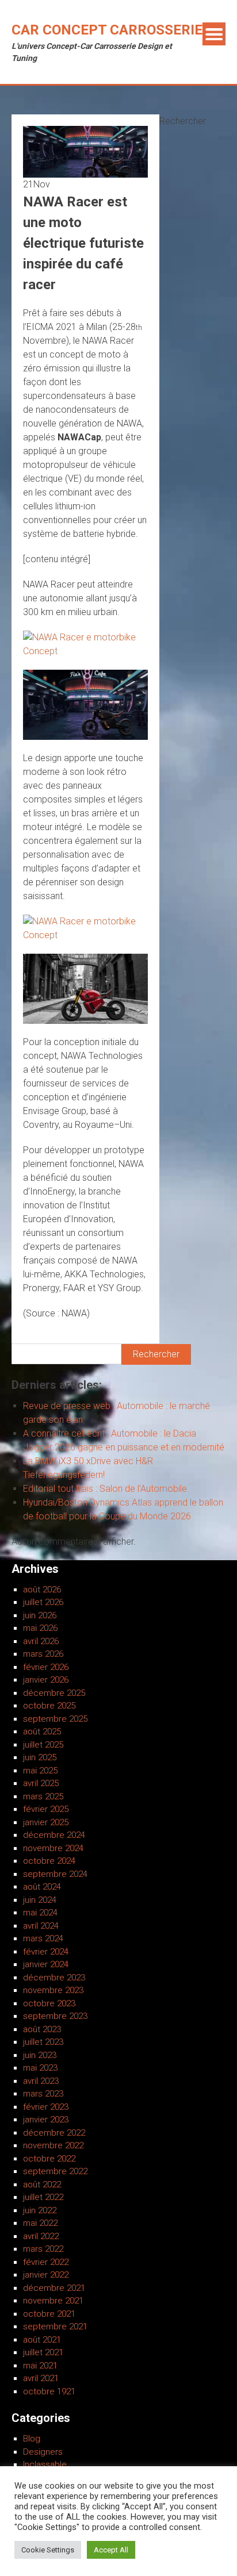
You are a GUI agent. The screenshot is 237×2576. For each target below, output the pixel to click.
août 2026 (42, 1590)
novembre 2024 (53, 1848)
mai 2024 (40, 1913)
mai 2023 (40, 2068)
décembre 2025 (54, 1693)
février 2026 (46, 1667)
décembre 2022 (54, 2133)
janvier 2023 (46, 2120)
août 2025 (42, 1732)
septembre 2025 (55, 1719)
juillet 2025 (43, 1745)
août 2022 (42, 2185)
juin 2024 (40, 1900)
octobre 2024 (49, 1861)
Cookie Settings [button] (48, 2550)
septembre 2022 (55, 2171)
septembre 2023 (55, 2016)
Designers (43, 2452)
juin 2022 (40, 2210)
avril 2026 (41, 1641)
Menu (214, 34)
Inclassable (45, 2464)
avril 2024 (41, 1926)
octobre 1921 (49, 2391)
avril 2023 (41, 2081)
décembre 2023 (54, 1978)
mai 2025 (40, 1771)
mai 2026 (40, 1628)
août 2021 (42, 2340)
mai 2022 (40, 2223)
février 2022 (46, 2262)
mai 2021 (40, 2366)
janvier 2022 (46, 2275)
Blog (32, 2439)
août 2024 (42, 1887)
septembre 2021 (55, 2327)
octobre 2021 (49, 2314)
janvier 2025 (46, 1822)
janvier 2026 (46, 1680)
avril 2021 (41, 2378)
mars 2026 (43, 1654)
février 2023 (46, 2107)
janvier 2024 (46, 1964)
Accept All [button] (111, 2550)
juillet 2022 (43, 2197)
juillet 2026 (43, 1602)
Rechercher (183, 121)
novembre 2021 (53, 2301)
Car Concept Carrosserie (107, 30)
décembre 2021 (54, 2288)
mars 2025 (43, 1796)
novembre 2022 (53, 2145)
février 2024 (46, 1952)
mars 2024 (43, 1938)
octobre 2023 (49, 2003)
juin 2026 (40, 1615)
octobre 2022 (49, 2159)
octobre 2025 (49, 1706)
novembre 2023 (53, 1990)
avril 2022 (41, 2236)
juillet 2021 (43, 2352)
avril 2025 (41, 1783)
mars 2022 (43, 2249)
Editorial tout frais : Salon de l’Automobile (105, 1489)
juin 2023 (40, 2055)
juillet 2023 (43, 2042)
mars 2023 (43, 2094)
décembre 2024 (54, 1835)
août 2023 (42, 2029)
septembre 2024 (55, 1874)
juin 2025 (40, 1757)
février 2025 (46, 1809)
